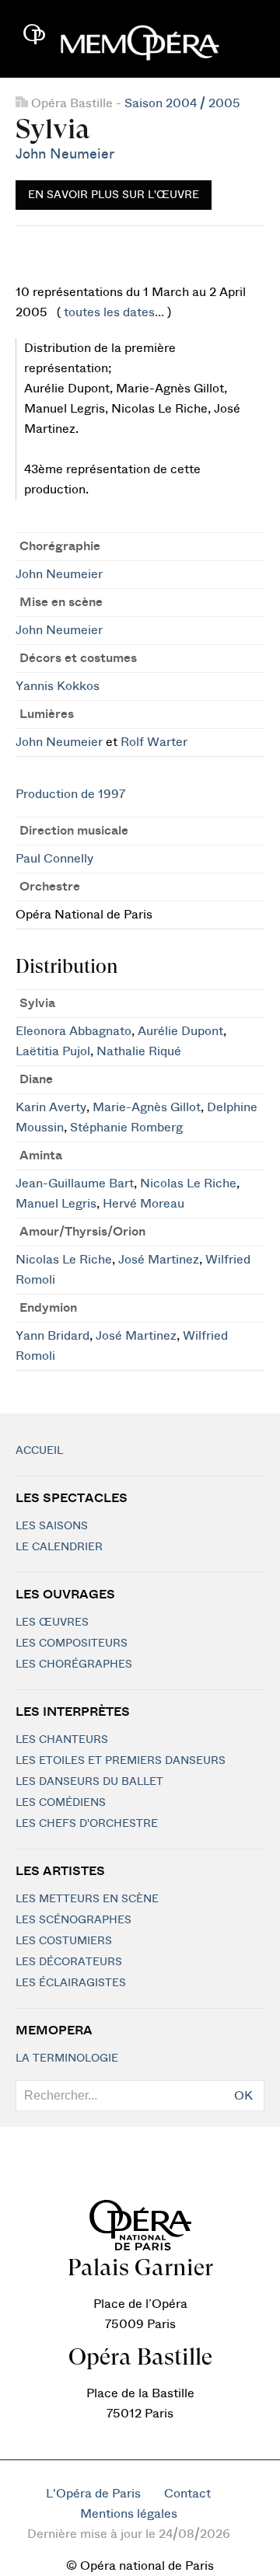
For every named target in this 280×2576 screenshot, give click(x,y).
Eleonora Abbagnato (73, 1031)
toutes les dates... (114, 312)
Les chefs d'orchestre (87, 1824)
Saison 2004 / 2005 (182, 103)
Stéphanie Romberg (126, 1128)
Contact (187, 2494)
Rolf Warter (154, 742)
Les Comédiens (61, 1803)
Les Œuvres (52, 1623)
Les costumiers (64, 1941)
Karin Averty (51, 1107)
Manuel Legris (56, 1204)
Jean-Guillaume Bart (75, 1183)
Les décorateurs (69, 1962)
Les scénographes (73, 1920)
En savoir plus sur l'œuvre (114, 195)
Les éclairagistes (71, 1983)
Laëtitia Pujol (53, 1051)
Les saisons (52, 1526)
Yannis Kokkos (58, 686)
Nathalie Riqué (139, 1051)
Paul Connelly (54, 859)
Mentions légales (129, 2514)
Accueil (39, 1451)
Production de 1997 (70, 794)
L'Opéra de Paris (93, 2494)
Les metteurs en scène (87, 1899)
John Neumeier (65, 154)
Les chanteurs (62, 1740)
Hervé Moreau (143, 1204)
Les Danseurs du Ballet (89, 1782)
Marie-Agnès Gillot (147, 1107)
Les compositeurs (72, 1644)
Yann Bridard (52, 1336)
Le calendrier (59, 1547)
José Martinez (159, 1260)
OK (243, 2096)
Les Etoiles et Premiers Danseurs (121, 1761)
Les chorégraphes (74, 1664)
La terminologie (67, 2058)
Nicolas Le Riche (188, 1183)
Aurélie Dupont (180, 1031)
